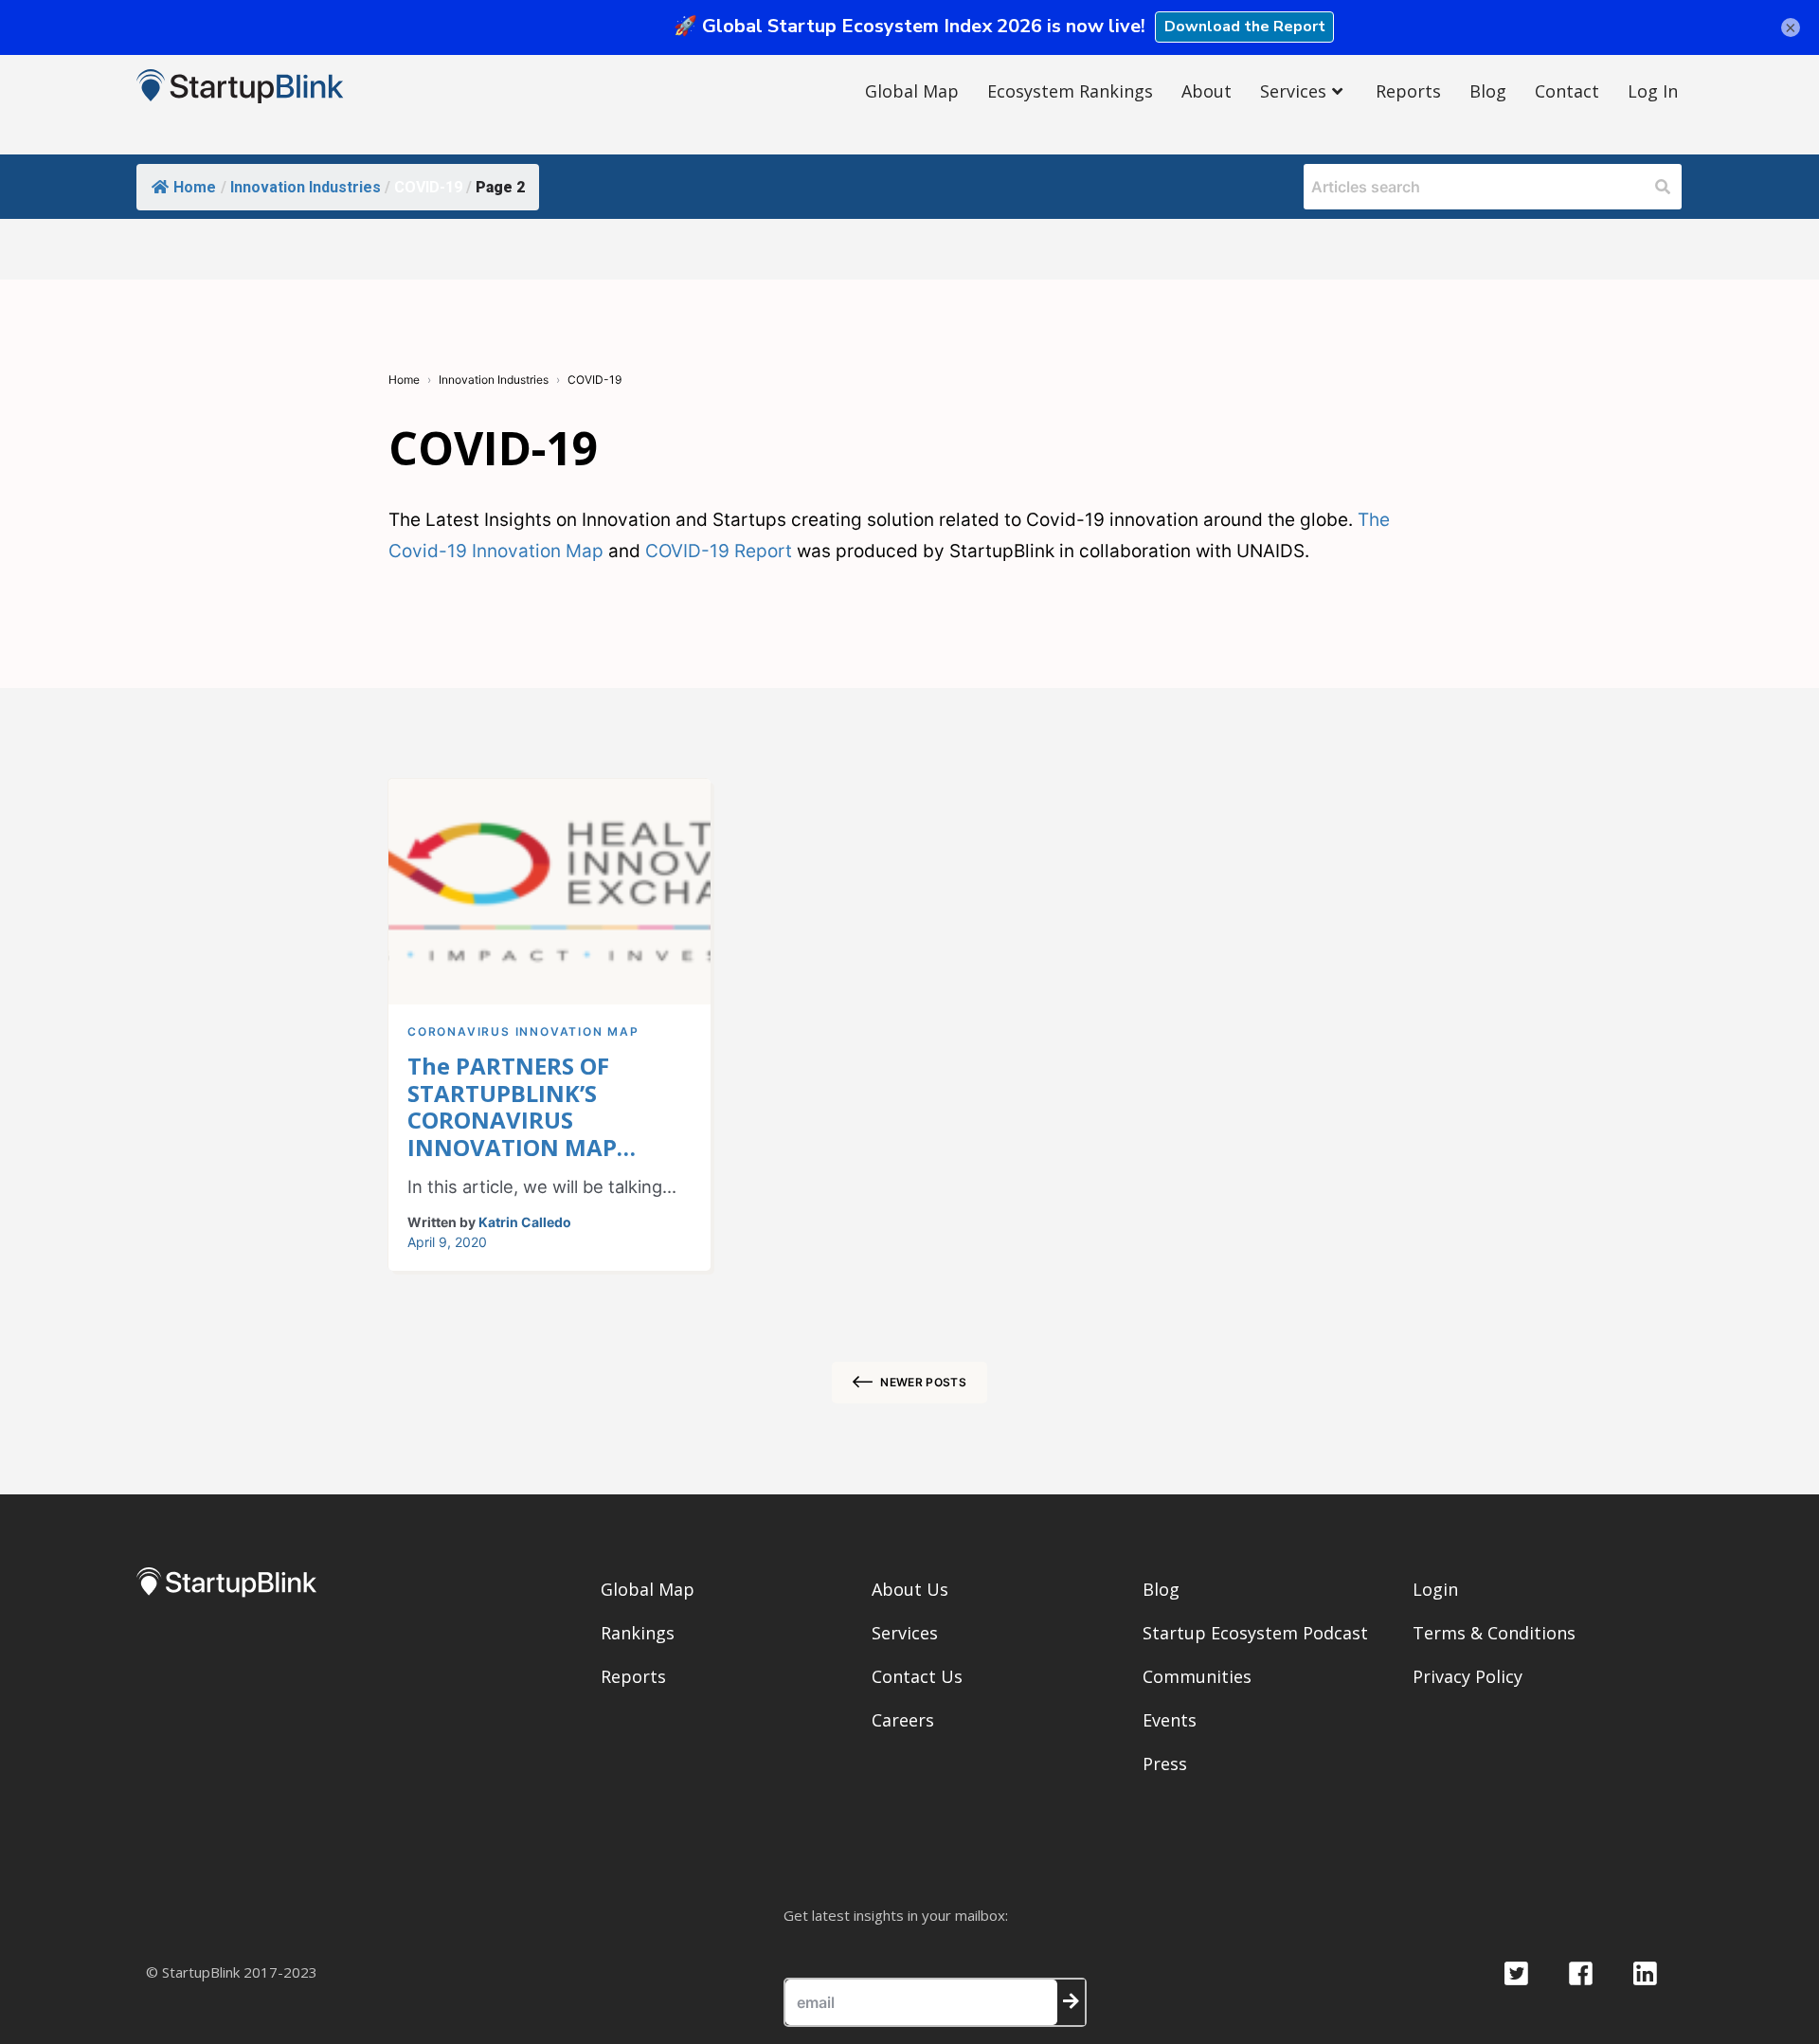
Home (195, 187)
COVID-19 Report (719, 551)
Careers (903, 1720)
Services (1293, 91)
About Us (910, 1589)
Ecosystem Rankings (1070, 91)
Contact (1567, 91)
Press (1165, 1764)
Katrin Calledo (525, 1222)
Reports (1408, 91)
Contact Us (917, 1676)
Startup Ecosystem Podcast (1255, 1633)
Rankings (638, 1633)
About (1207, 91)
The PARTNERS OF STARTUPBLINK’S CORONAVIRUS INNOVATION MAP (512, 1107)
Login (1435, 1589)
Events (1170, 1720)
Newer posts (923, 1382)
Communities (1197, 1676)
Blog (1488, 91)
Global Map (912, 91)
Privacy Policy (1468, 1676)
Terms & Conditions (1494, 1633)
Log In (1653, 91)
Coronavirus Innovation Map (523, 1031)
